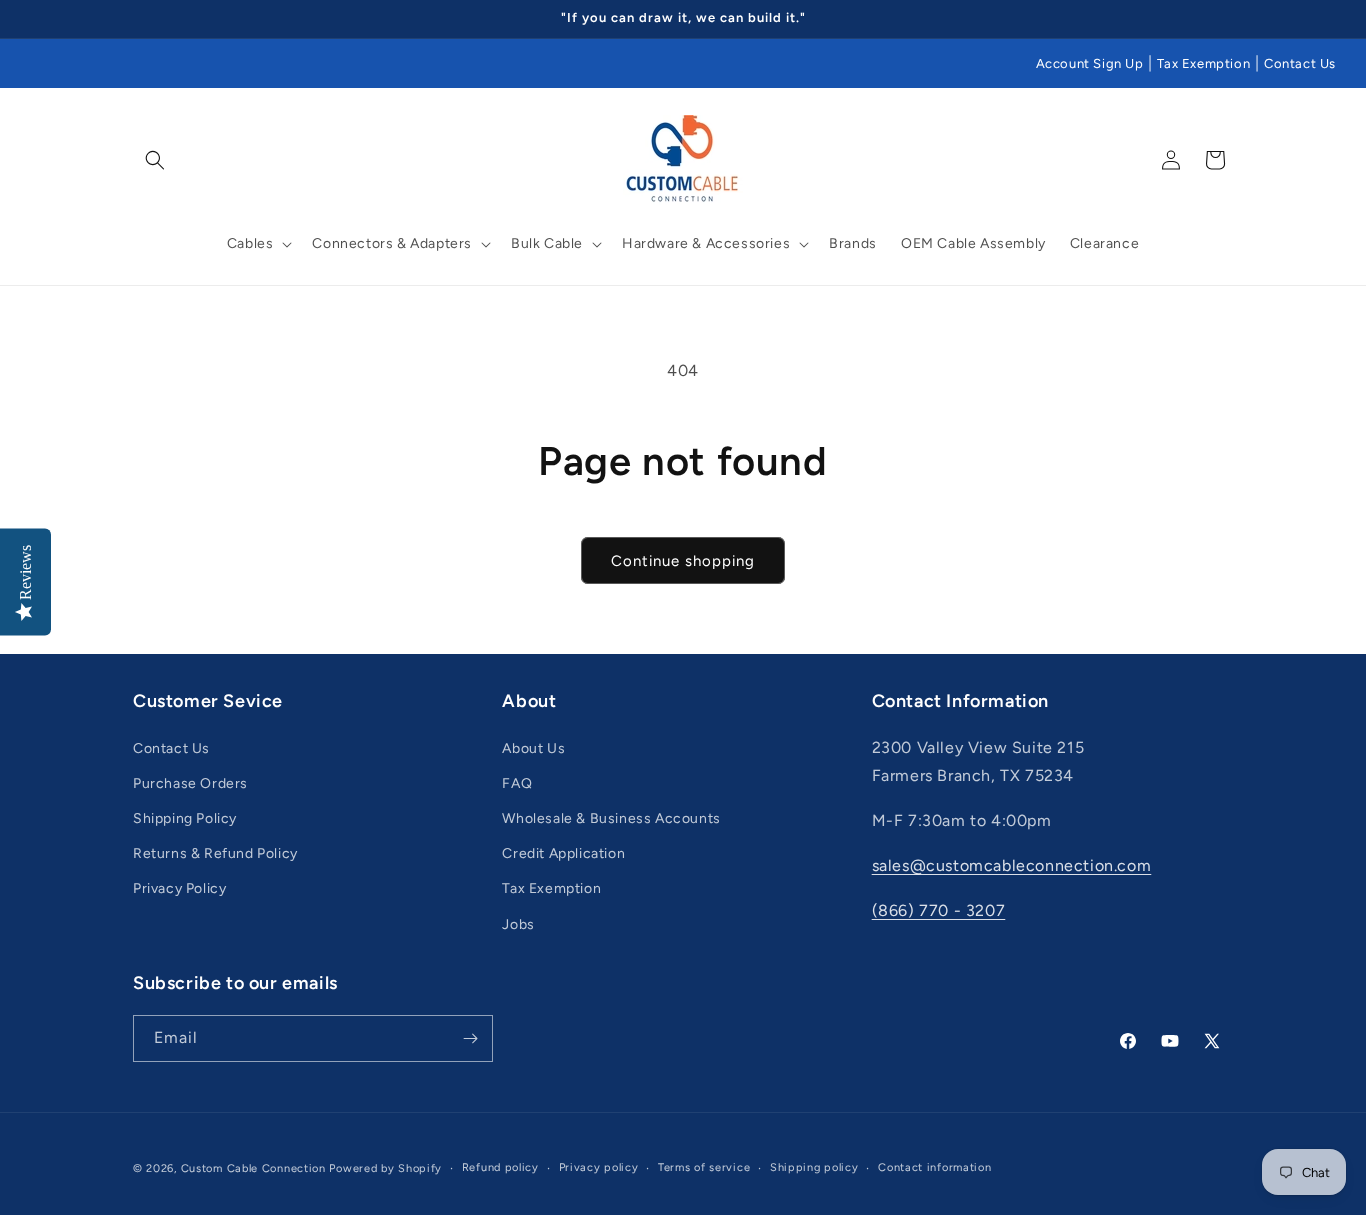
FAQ (517, 783)
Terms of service (704, 1167)
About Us (533, 748)
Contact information (934, 1167)
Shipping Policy (185, 818)
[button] (155, 160)
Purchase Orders (190, 783)
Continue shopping (683, 561)
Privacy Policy (179, 889)
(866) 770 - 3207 (939, 910)
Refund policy (500, 1167)
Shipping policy (814, 1167)
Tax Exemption (1203, 63)
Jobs (518, 924)
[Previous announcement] (140, 19)
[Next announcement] (1226, 19)
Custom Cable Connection (253, 1168)
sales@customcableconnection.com (1012, 865)
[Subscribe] (470, 1038)
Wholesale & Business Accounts (611, 818)
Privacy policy (599, 1167)
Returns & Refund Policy (215, 853)
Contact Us (1300, 63)
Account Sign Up (1090, 63)
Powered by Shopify (385, 1168)
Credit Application (563, 853)
